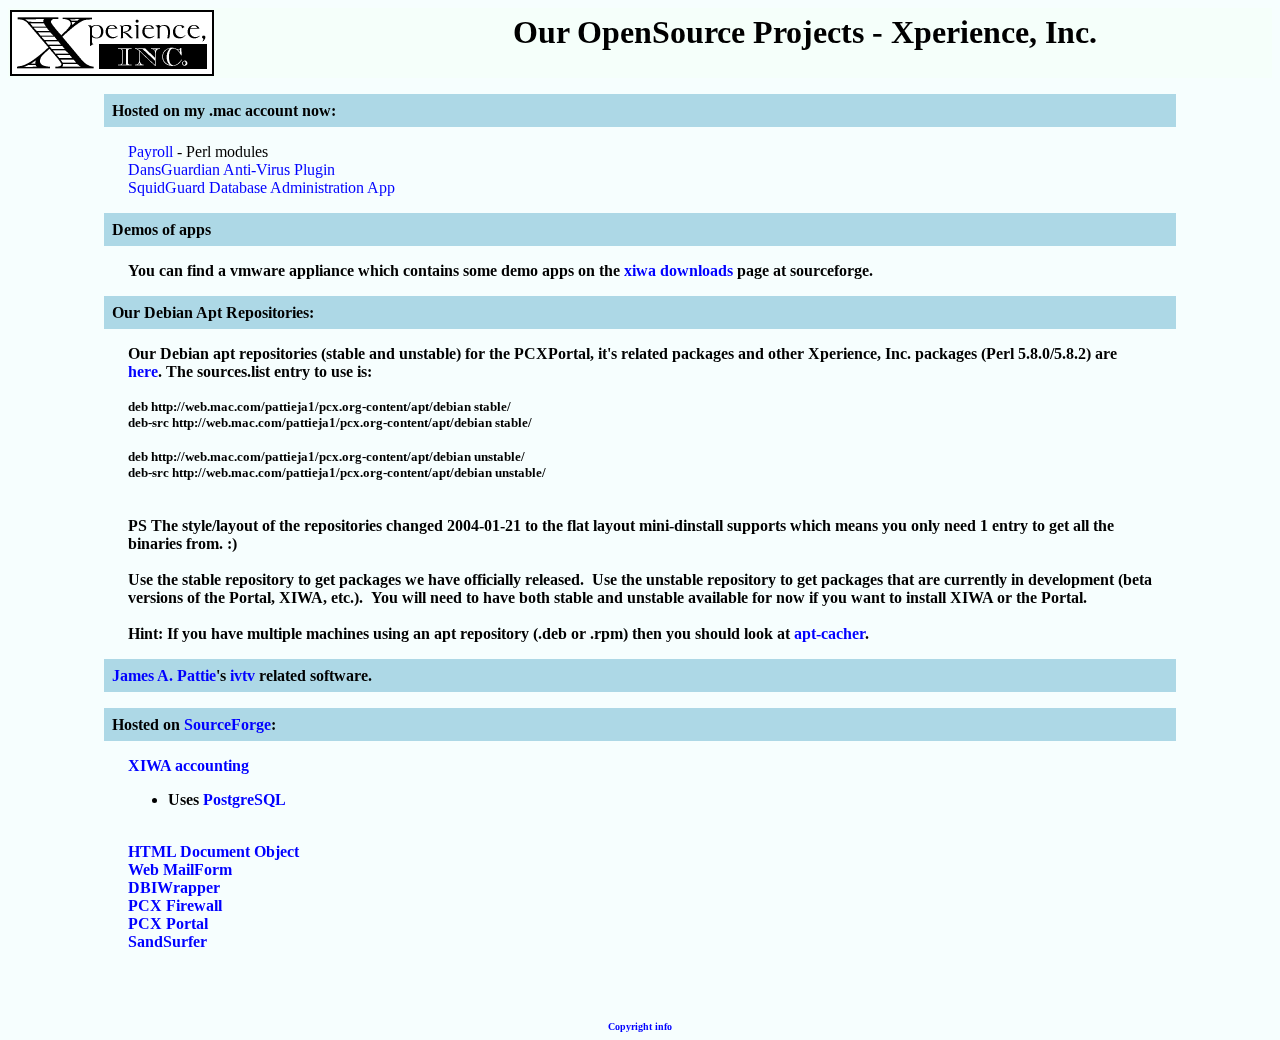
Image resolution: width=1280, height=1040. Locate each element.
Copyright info (640, 1026)
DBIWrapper (174, 887)
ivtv (242, 675)
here (143, 371)
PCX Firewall (175, 905)
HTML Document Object (213, 851)
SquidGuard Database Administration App (261, 187)
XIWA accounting (188, 765)
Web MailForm (180, 869)
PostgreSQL (244, 799)
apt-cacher (829, 633)
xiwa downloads (678, 270)
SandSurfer (167, 941)
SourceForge (227, 724)
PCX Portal (168, 923)
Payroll (150, 151)
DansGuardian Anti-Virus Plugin (231, 169)
